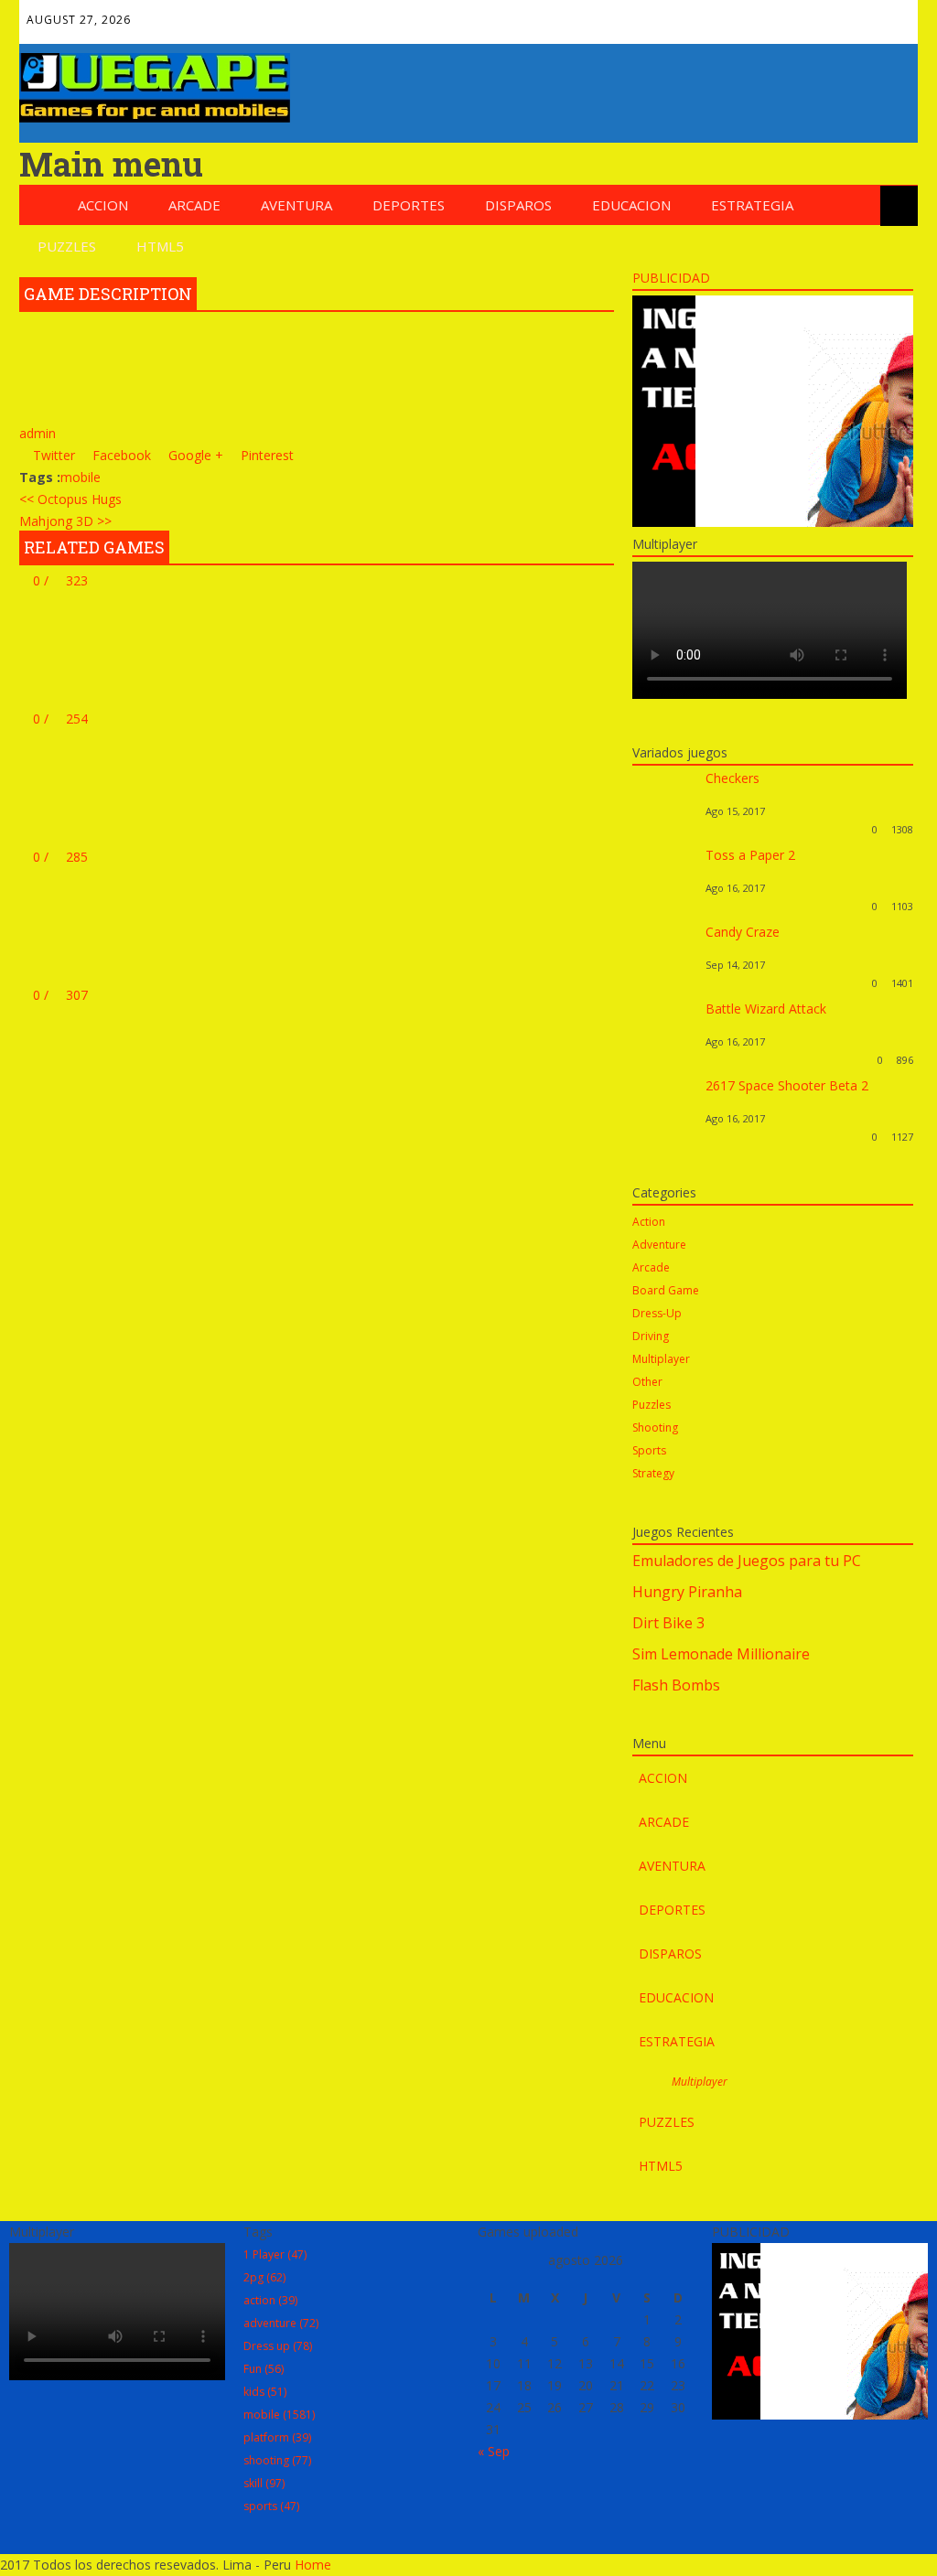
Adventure (659, 1245)
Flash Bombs (676, 1685)
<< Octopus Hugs (70, 499)
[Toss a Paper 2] (664, 906)
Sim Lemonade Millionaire (721, 1654)
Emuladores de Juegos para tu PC (747, 1561)
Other (647, 1382)
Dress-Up (657, 1313)
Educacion (631, 205)
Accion (103, 205)
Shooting (655, 1428)
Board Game (666, 1290)
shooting (277, 2460)
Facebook (697, 15)
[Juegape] (155, 118)
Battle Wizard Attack (766, 1009)
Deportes (409, 205)
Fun (264, 2369)
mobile (81, 477)
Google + (194, 455)
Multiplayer (661, 1359)
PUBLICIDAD (671, 278)
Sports (649, 1450)
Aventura (296, 205)
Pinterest (815, 15)
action (270, 2300)
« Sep (494, 2451)
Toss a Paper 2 (750, 855)
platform (277, 2437)
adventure (281, 2323)
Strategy (653, 1473)
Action (649, 1222)
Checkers (732, 778)
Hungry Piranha (687, 1592)
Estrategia (752, 205)
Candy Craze (743, 932)
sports (271, 2506)
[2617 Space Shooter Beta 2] (664, 1137)
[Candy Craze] (664, 983)
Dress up (278, 2346)
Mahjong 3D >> (65, 521)
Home (313, 2565)
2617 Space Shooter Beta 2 (787, 1085)
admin (38, 433)
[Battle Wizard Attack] (664, 1060)
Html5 (160, 246)
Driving (651, 1336)
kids (265, 2392)
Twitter (737, 15)
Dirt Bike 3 (668, 1623)
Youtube (855, 15)
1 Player (275, 2254)
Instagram (894, 15)
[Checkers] (664, 829)
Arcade (194, 205)
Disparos (518, 205)
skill (264, 2483)
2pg (264, 2277)
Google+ (776, 15)
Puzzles (67, 246)
